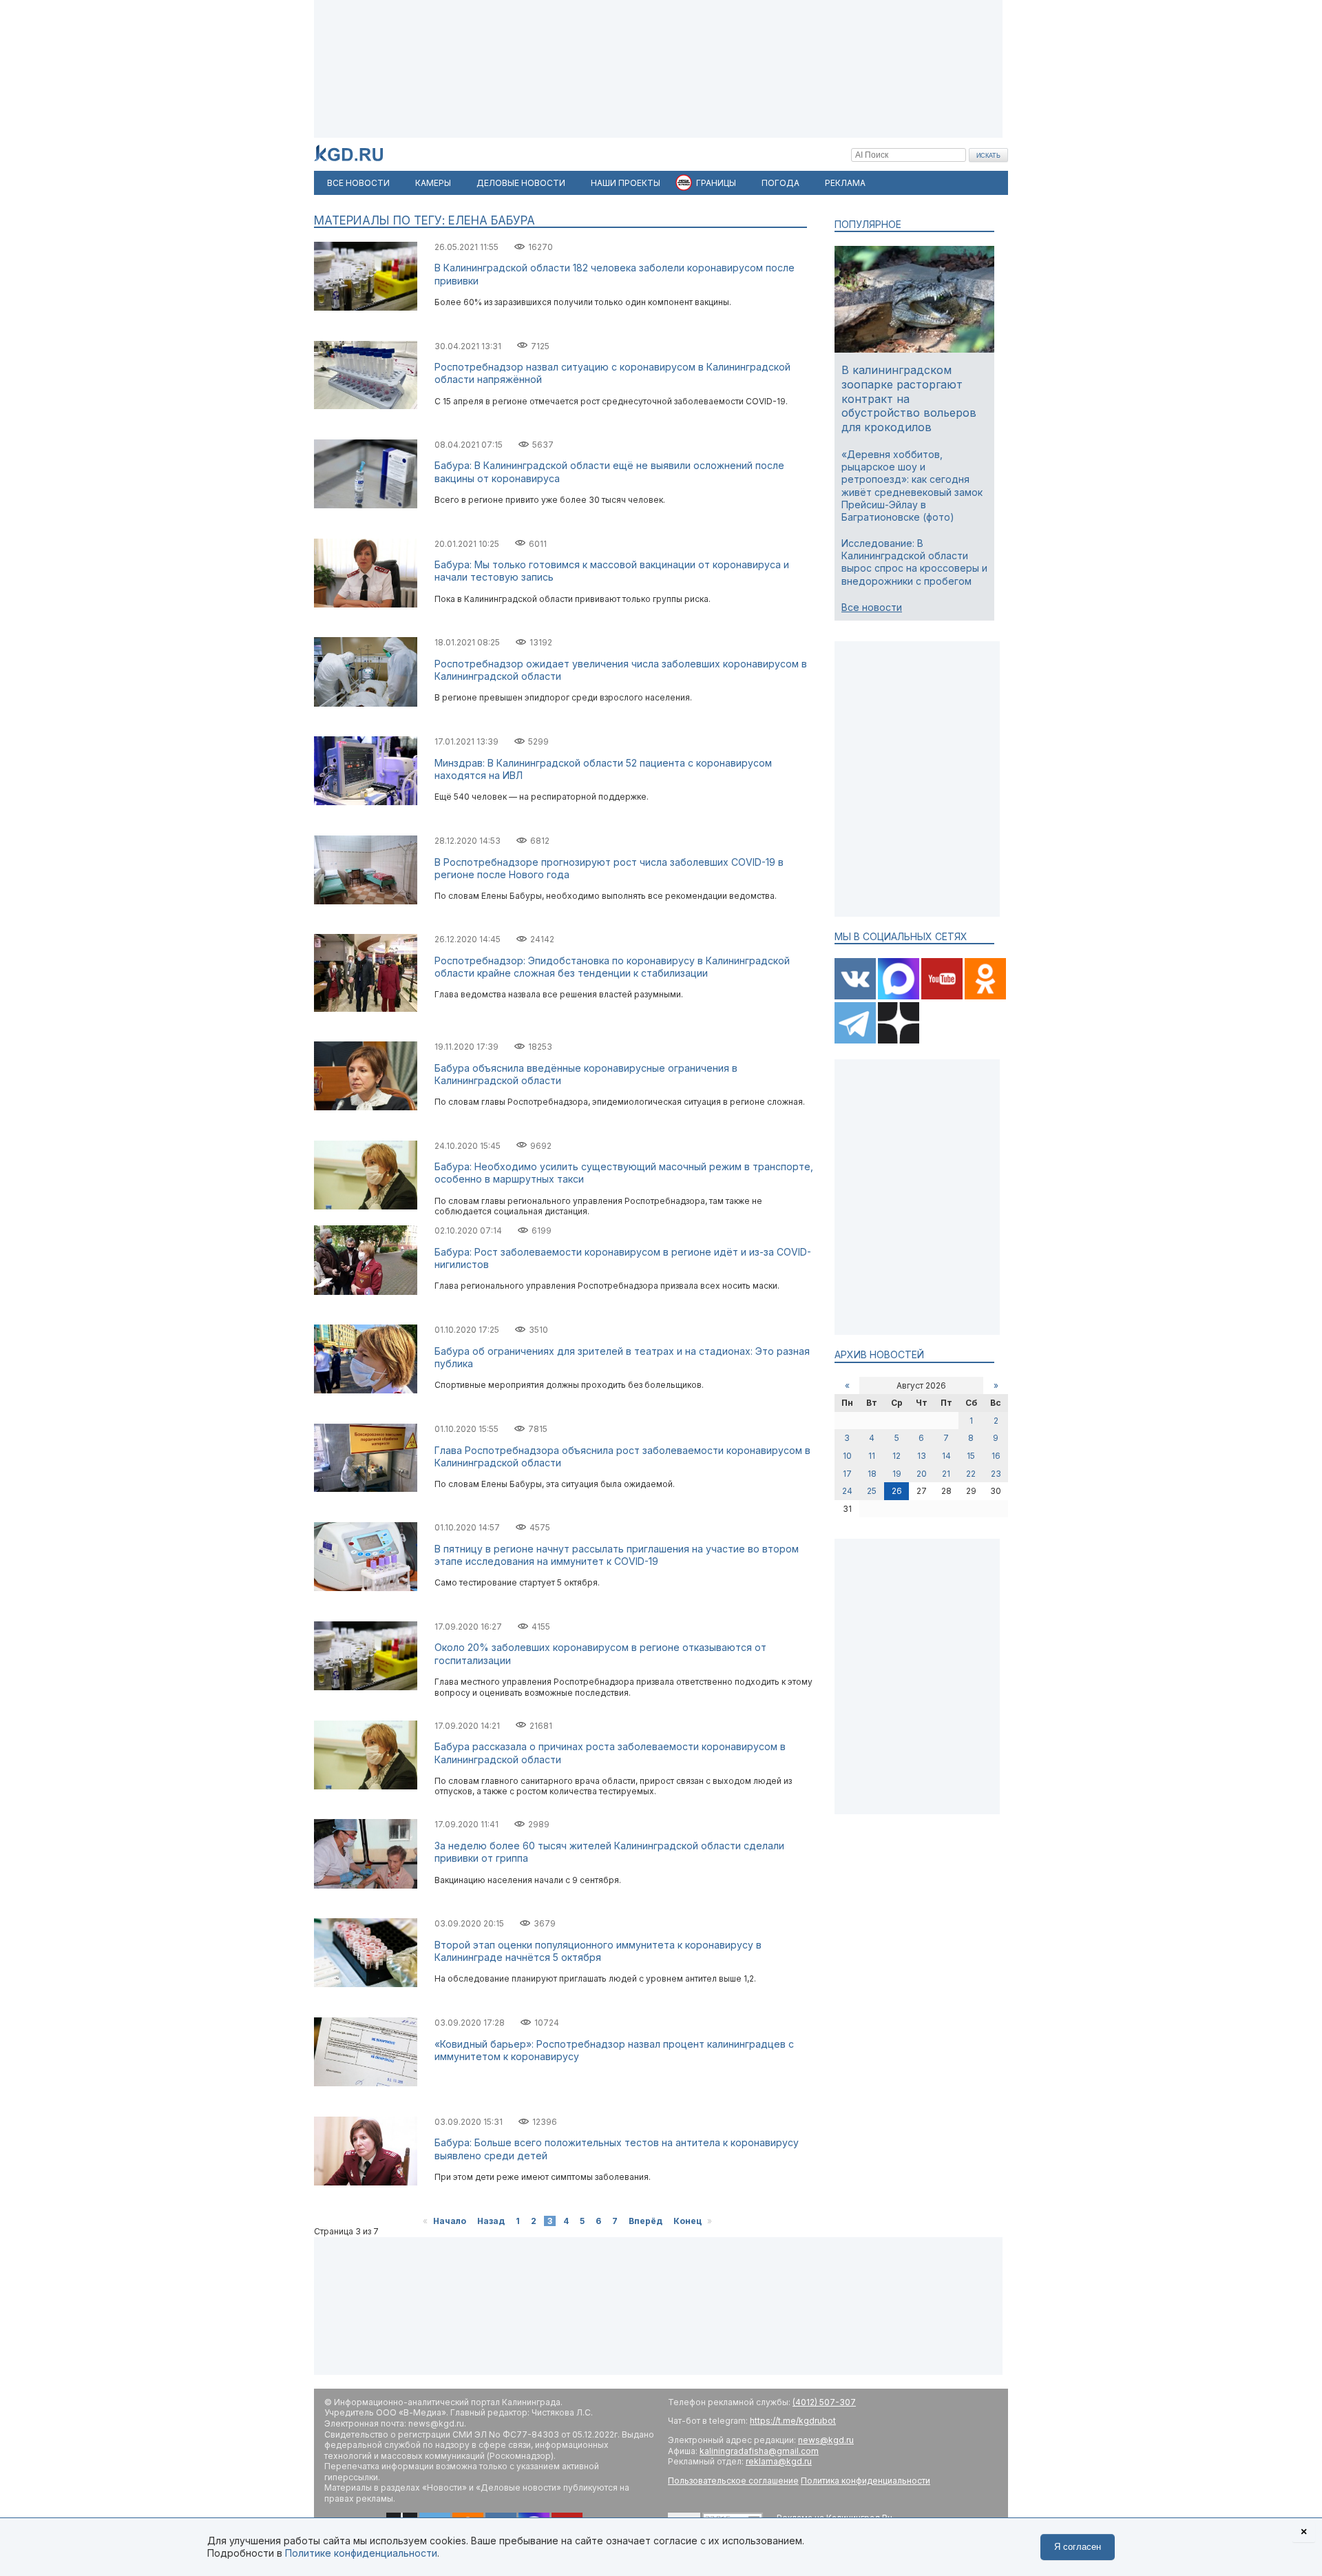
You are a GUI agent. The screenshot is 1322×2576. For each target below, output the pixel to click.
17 (847, 1474)
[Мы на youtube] (943, 996)
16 (996, 1456)
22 (971, 1474)
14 (946, 1456)
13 (922, 1456)
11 (872, 1456)
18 (872, 1474)
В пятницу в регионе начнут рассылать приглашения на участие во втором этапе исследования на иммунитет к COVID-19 (617, 1555)
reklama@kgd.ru (779, 2461)
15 (971, 1456)
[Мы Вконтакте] (856, 996)
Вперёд (646, 2221)
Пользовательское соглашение (733, 2481)
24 (847, 1491)
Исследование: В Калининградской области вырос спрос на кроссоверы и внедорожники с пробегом (914, 562)
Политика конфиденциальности (865, 2481)
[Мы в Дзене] (899, 1040)
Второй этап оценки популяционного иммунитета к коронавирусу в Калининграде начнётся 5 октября (598, 1951)
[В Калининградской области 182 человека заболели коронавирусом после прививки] (366, 308)
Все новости (872, 607)
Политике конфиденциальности (361, 2553)
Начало (450, 2221)
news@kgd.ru (826, 2440)
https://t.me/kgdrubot (793, 2421)
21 (946, 1474)
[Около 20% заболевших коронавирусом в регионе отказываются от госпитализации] (366, 1687)
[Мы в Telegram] (856, 1040)
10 (847, 1456)
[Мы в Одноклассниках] (985, 996)
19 (897, 1474)
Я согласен (1078, 2547)
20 (922, 1474)
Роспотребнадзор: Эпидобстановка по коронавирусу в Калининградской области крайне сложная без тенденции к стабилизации (612, 967)
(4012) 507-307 (824, 2402)
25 (872, 1491)
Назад (491, 2221)
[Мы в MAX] (900, 996)
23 (996, 1474)
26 (897, 1491)
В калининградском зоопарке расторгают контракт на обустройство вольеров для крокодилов (909, 398)
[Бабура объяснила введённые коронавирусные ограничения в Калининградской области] (366, 1107)
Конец (688, 2221)
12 (896, 1456)
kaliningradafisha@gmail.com (759, 2451)
